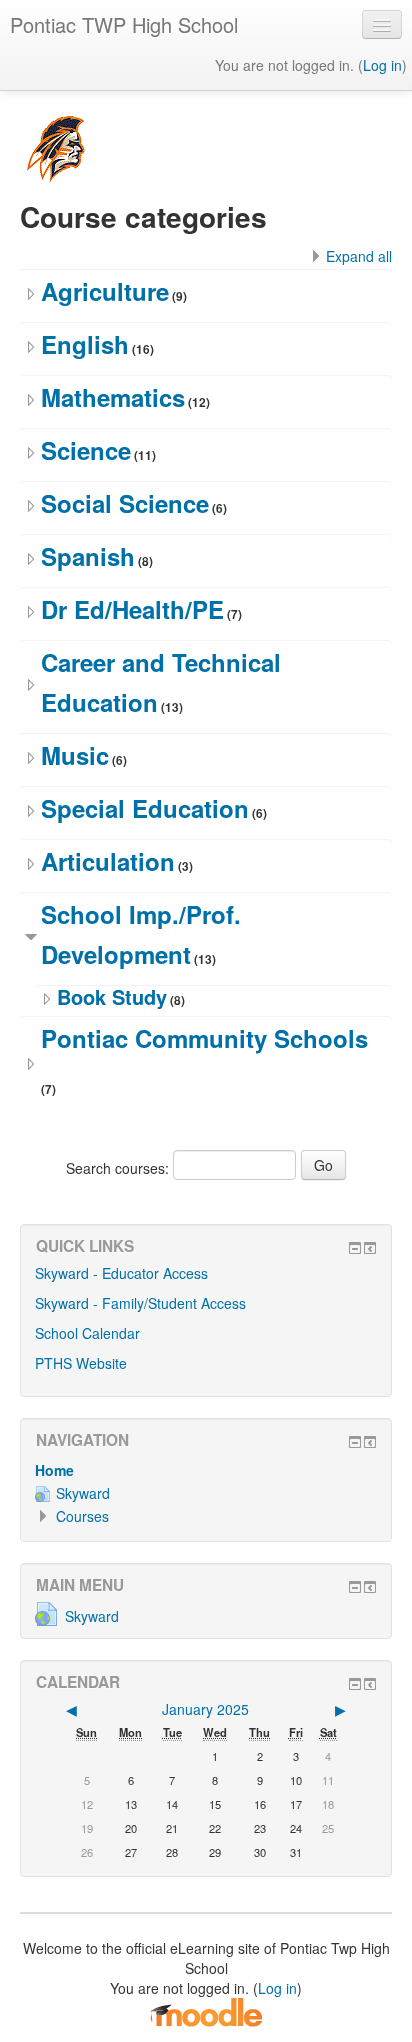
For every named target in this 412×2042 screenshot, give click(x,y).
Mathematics (113, 397)
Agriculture (105, 291)
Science (86, 450)
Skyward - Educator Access (121, 1273)
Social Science (125, 503)
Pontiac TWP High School (124, 24)
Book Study (112, 996)
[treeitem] (206, 1470)
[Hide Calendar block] (355, 1684)
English (85, 344)
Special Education (145, 808)
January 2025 (205, 1709)
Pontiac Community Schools (204, 1038)
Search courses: (119, 1168)
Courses (82, 1516)
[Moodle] (206, 2011)
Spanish (88, 556)
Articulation (108, 861)
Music (75, 755)
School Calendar (87, 1333)
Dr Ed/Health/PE (132, 609)
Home (54, 1470)
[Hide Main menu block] (355, 1587)
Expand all (359, 256)
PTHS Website (81, 1363)
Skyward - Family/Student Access (140, 1303)
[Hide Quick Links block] (355, 1248)
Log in (382, 65)
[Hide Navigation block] (355, 1442)
